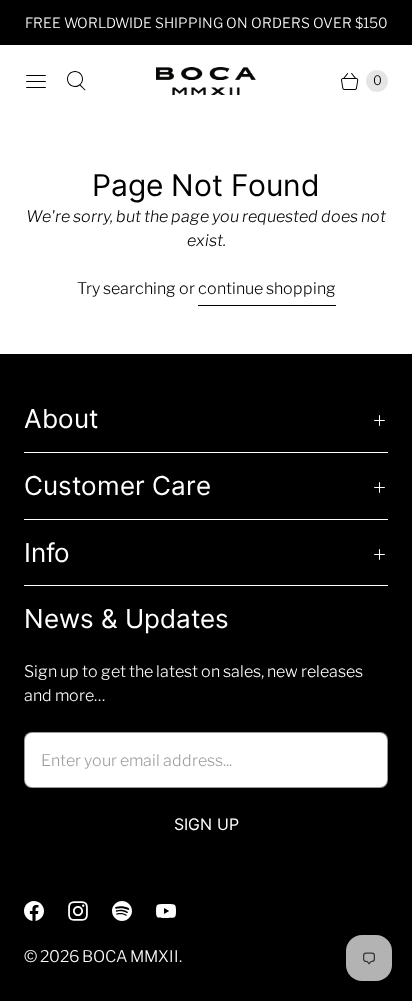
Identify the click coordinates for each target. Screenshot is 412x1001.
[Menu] (36, 81)
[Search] (76, 81)
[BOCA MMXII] (206, 81)
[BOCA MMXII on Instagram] (90, 911)
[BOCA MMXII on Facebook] (46, 911)
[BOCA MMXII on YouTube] (178, 911)
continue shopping (267, 288)
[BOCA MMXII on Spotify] (134, 911)
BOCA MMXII (130, 956)
